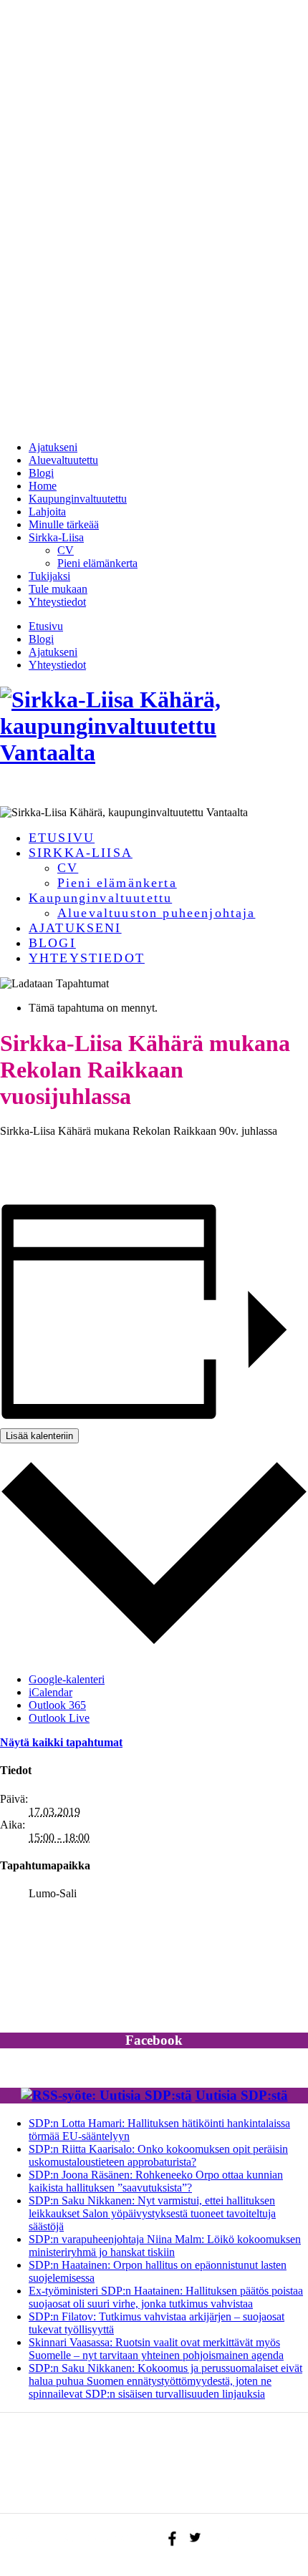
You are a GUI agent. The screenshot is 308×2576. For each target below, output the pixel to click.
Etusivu (46, 626)
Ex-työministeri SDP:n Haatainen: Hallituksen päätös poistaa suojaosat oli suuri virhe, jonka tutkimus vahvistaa (166, 2297)
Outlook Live (59, 1718)
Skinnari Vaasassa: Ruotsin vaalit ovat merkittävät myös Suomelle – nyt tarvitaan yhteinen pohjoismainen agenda (156, 2349)
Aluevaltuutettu (63, 460)
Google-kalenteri (67, 1679)
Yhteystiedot (57, 602)
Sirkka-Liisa (56, 537)
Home (43, 486)
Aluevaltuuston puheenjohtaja (156, 913)
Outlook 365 (57, 1705)
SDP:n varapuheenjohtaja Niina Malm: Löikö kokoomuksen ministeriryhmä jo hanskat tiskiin (165, 2246)
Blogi (41, 473)
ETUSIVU (62, 838)
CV (66, 550)
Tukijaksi (49, 576)
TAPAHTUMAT (64, 2494)
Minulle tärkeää (64, 524)
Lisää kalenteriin (39, 1436)
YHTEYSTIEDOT (87, 958)
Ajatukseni (53, 447)
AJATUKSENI (75, 928)
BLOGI (52, 943)
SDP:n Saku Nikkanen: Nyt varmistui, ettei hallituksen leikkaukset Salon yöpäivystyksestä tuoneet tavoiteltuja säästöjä (152, 2213)
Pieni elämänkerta (97, 563)
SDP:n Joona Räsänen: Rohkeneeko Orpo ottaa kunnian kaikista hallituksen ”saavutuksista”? (156, 2181)
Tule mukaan (58, 589)
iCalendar (50, 1692)
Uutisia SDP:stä (242, 2095)
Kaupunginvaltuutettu (78, 499)
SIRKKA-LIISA (81, 853)
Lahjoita (47, 512)
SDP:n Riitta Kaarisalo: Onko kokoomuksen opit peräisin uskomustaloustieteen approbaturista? (158, 2155)
